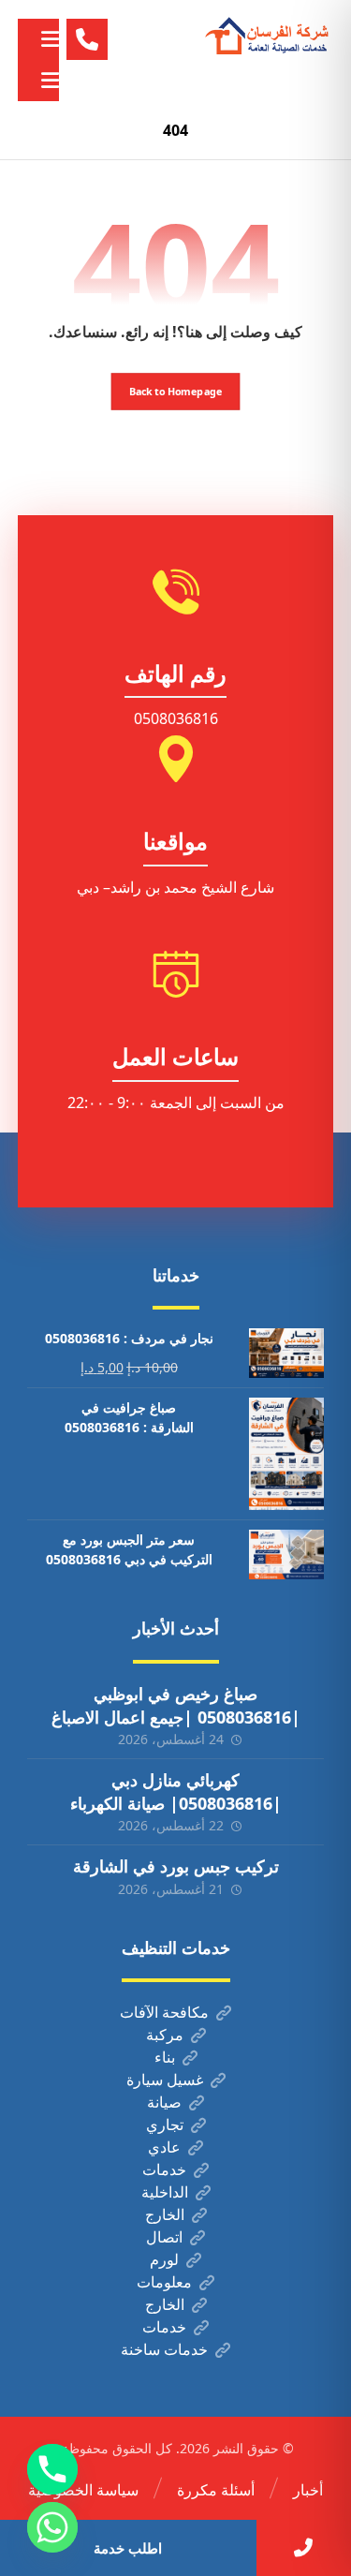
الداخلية (165, 2192)
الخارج (165, 2214)
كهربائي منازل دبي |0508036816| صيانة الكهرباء (176, 1791)
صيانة (164, 2102)
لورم (164, 2259)
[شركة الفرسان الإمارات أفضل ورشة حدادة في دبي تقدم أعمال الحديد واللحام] (268, 37)
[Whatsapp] (52, 2527)
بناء (165, 2057)
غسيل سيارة (165, 2080)
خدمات (164, 2169)
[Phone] (52, 2469)
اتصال (164, 2237)
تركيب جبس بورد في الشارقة (176, 1866)
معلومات (164, 2282)
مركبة (165, 2035)
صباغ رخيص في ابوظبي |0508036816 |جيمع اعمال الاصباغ (176, 1705)
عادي (164, 2147)
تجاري (165, 2124)
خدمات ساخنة (164, 2349)
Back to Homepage (176, 391)
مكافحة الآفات (164, 2012)
